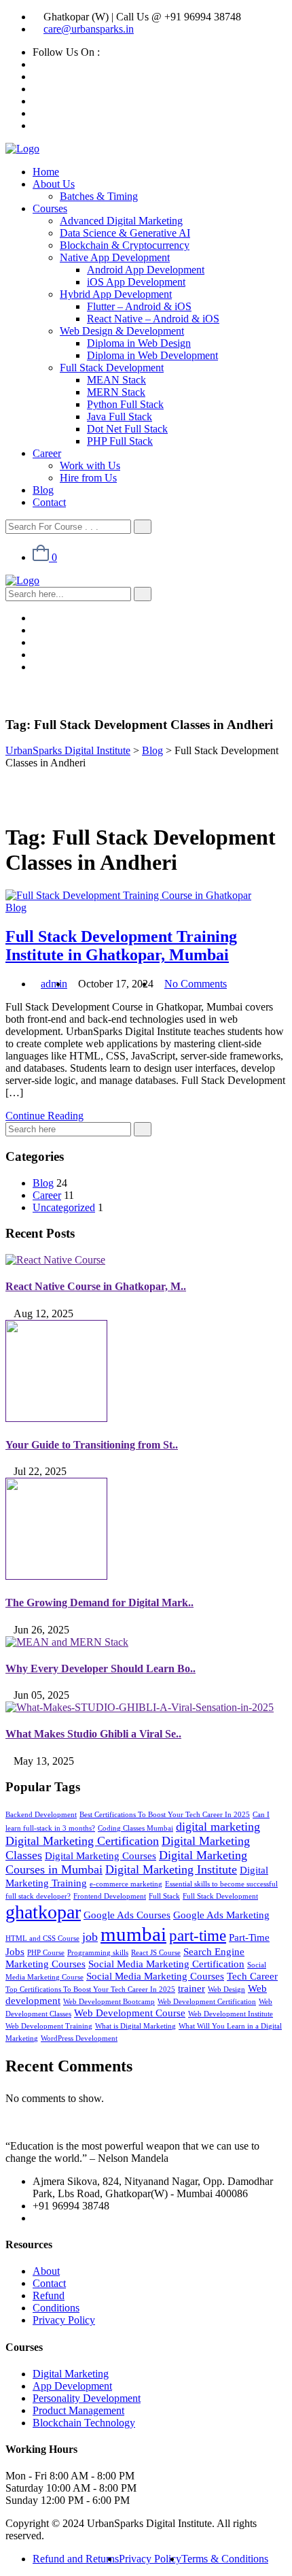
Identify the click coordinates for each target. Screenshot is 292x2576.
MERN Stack (116, 392)
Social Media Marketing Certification (166, 1964)
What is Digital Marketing (135, 2026)
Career (47, 453)
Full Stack (164, 1896)
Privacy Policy (64, 2320)
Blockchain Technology (84, 2423)
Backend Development (41, 1815)
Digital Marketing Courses (101, 1855)
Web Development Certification (207, 2002)
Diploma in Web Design (139, 343)
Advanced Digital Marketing (121, 221)
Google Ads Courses (127, 1915)
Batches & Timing (99, 196)
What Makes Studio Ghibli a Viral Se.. (93, 1734)
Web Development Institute (231, 2014)
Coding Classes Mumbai (135, 1828)
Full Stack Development (112, 368)
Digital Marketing (71, 2374)
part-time (198, 1936)
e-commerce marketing (126, 1884)
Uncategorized (64, 1207)
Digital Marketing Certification (82, 1841)
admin (54, 984)
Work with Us (90, 465)
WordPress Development (79, 2038)
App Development (72, 2386)
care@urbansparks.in (89, 29)
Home (46, 172)
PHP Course (46, 1953)
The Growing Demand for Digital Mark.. (99, 1603)
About (46, 2271)
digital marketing (218, 1827)
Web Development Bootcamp (109, 2002)
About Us (54, 184)
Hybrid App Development (116, 294)
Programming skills (98, 1953)
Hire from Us (88, 478)
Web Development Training (49, 2026)
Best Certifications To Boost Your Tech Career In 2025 (165, 1815)
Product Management (78, 2410)
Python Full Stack (125, 404)
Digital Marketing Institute (171, 1869)
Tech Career (252, 1976)
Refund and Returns (76, 2559)
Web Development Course (130, 2013)
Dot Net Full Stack (127, 429)
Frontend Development (110, 1896)
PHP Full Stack (120, 441)
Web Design (226, 1989)
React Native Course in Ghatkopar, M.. (96, 1286)
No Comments (196, 984)
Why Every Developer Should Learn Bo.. (101, 1668)
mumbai (133, 1934)
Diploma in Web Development (152, 355)
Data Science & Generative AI (125, 233)
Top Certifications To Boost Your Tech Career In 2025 (90, 1989)
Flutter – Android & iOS (139, 306)
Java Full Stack (120, 417)
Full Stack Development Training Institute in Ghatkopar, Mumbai (121, 946)
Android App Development (146, 270)
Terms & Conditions (225, 2559)
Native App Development (115, 257)
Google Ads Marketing (221, 1915)
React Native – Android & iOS (153, 319)
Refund (49, 2295)
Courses (50, 208)
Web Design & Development (122, 331)
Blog (43, 490)
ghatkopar (43, 1912)
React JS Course (156, 1953)
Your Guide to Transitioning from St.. (92, 1445)
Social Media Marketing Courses (155, 1976)
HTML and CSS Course (42, 1938)
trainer (191, 1988)
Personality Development (87, 2398)
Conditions (56, 2308)
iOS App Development (136, 282)
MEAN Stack (116, 380)
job (90, 1937)
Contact (49, 502)
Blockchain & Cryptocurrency (125, 245)
